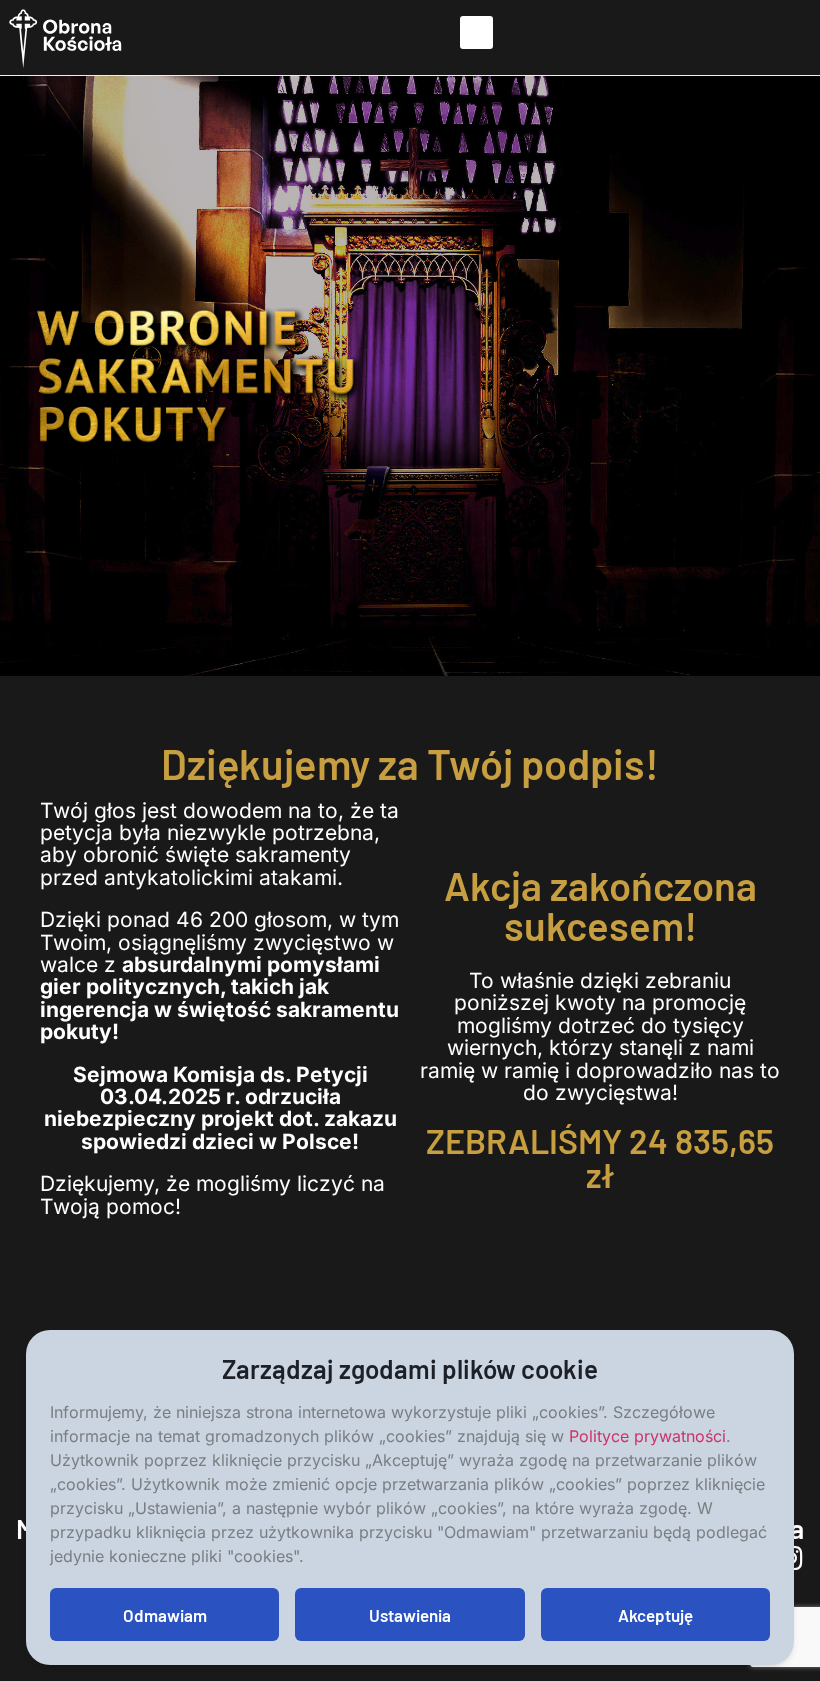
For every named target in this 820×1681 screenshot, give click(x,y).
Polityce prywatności (647, 1436)
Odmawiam (165, 1615)
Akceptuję (655, 1615)
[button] (476, 32)
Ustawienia (410, 1615)
